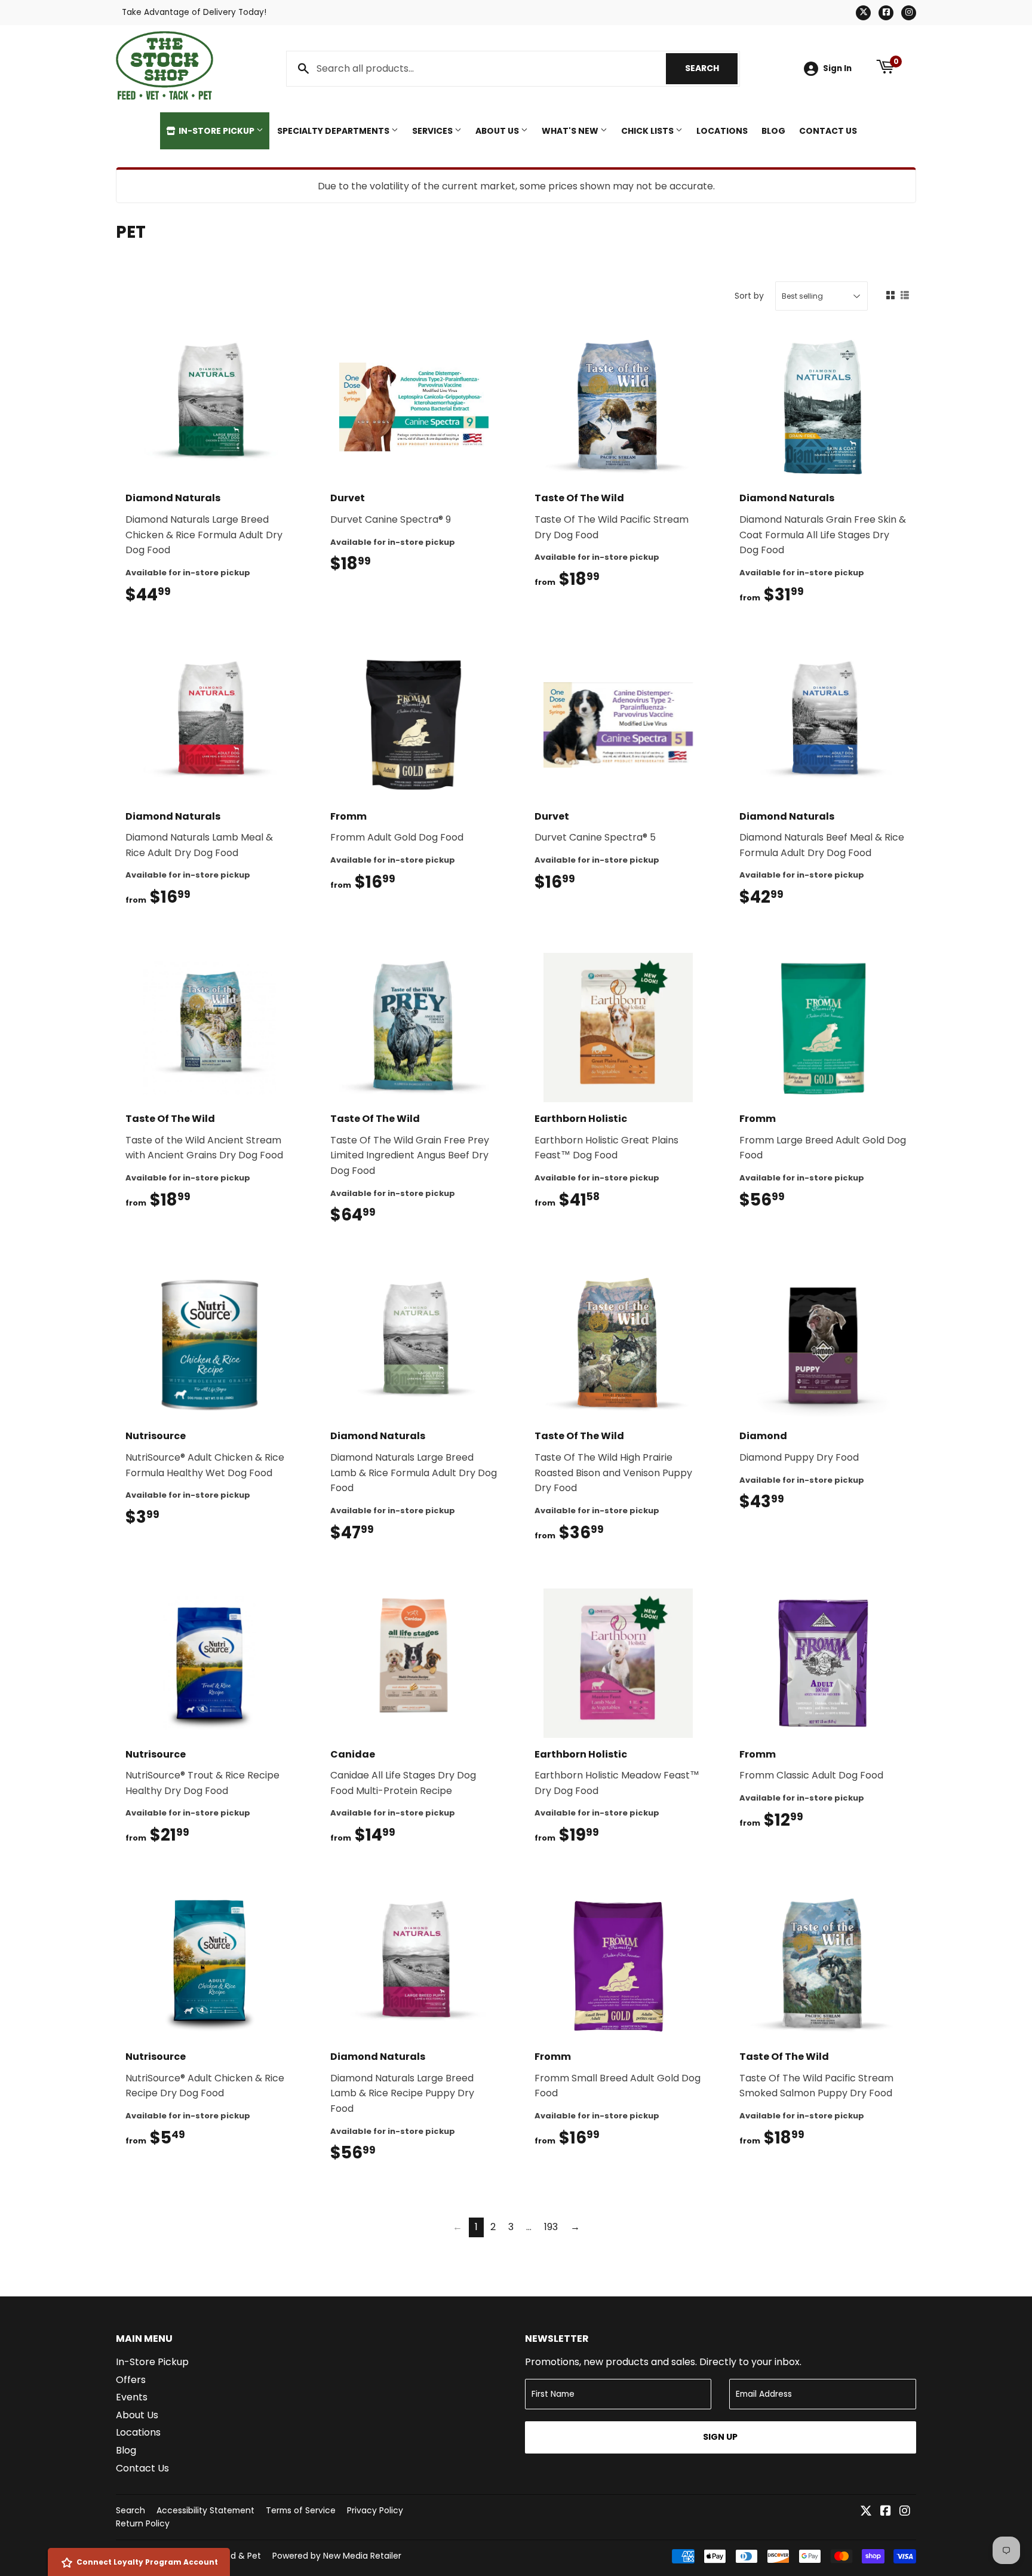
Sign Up (720, 2437)
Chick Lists (648, 131)
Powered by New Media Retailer (337, 2556)
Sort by (749, 296)
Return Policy (143, 2523)
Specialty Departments (334, 131)
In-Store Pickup (216, 131)
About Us (498, 131)
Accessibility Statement (205, 2510)
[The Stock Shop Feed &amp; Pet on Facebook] (886, 2512)
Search (711, 68)
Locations (722, 131)
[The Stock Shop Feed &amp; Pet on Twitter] (866, 2512)
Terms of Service (301, 2510)
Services (433, 131)
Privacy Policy (375, 2510)
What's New (571, 131)
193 (551, 2227)
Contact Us (828, 131)
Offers (131, 2380)
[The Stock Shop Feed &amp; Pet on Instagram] (905, 2512)
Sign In (837, 68)
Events (132, 2397)
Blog (773, 131)
